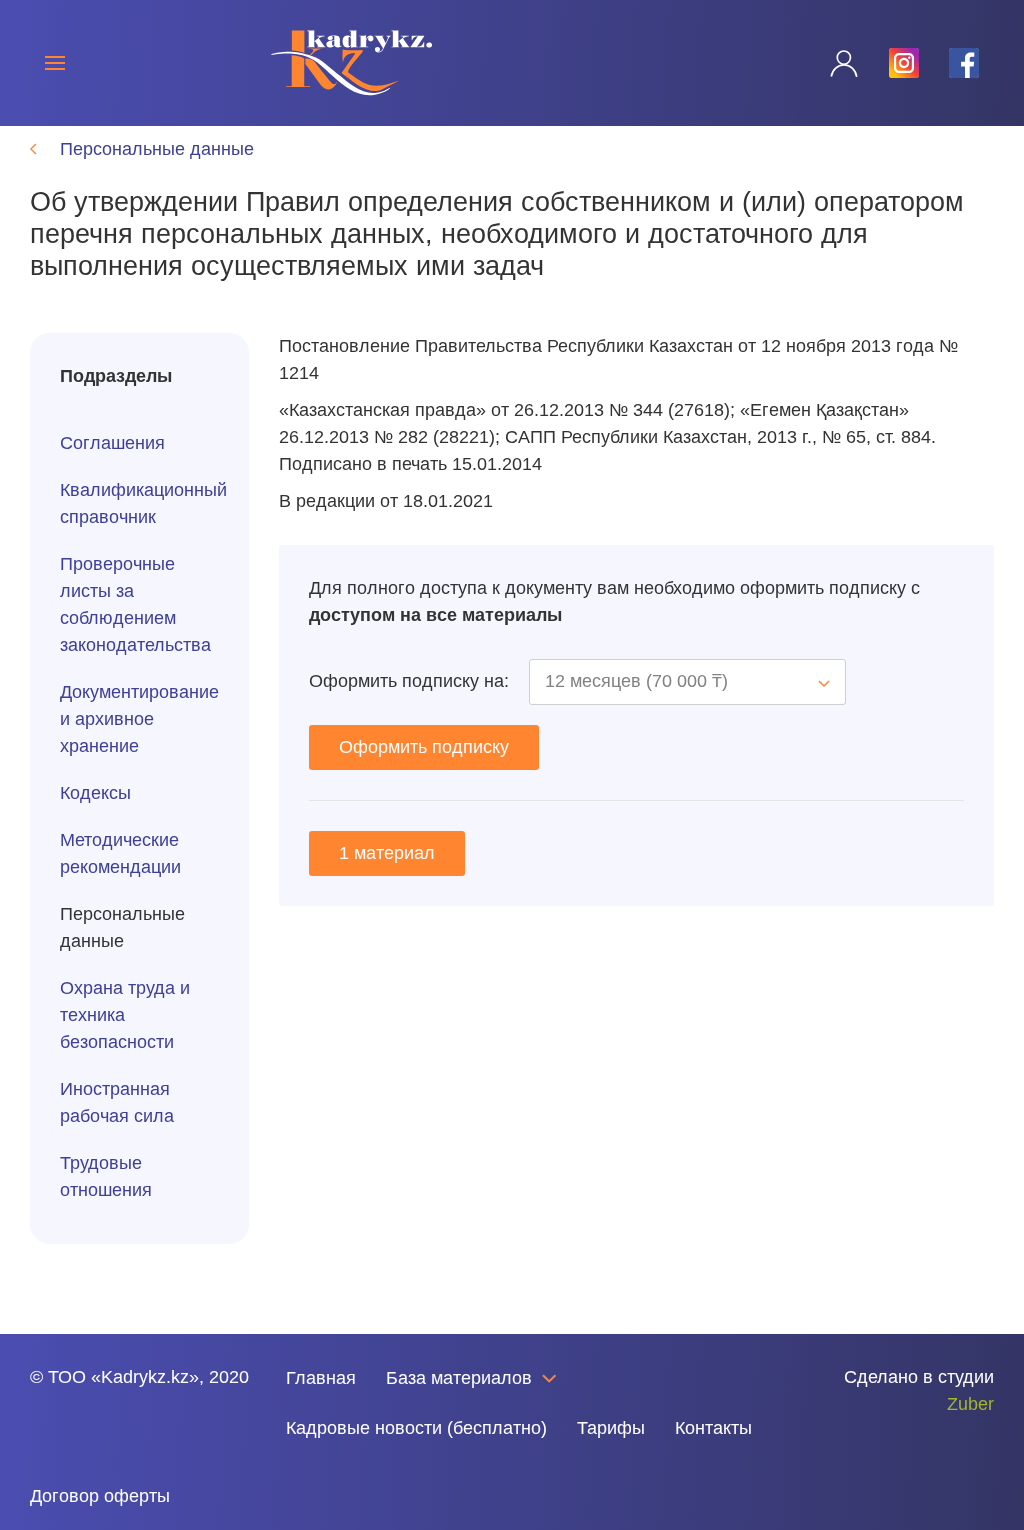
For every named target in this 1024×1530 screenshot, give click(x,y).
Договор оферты (100, 1496)
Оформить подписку (424, 747)
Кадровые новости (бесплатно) (416, 1428)
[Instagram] (78, 1434)
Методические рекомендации (120, 853)
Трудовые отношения (106, 1176)
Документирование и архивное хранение (139, 719)
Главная (321, 1378)
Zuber (970, 1404)
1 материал (387, 853)
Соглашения (112, 443)
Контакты (713, 1428)
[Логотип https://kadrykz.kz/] (351, 62)
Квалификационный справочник (139, 503)
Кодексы (95, 793)
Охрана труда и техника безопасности (125, 1015)
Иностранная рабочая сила (117, 1102)
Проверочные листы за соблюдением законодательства (135, 604)
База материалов (459, 1378)
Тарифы (611, 1428)
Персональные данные (122, 927)
